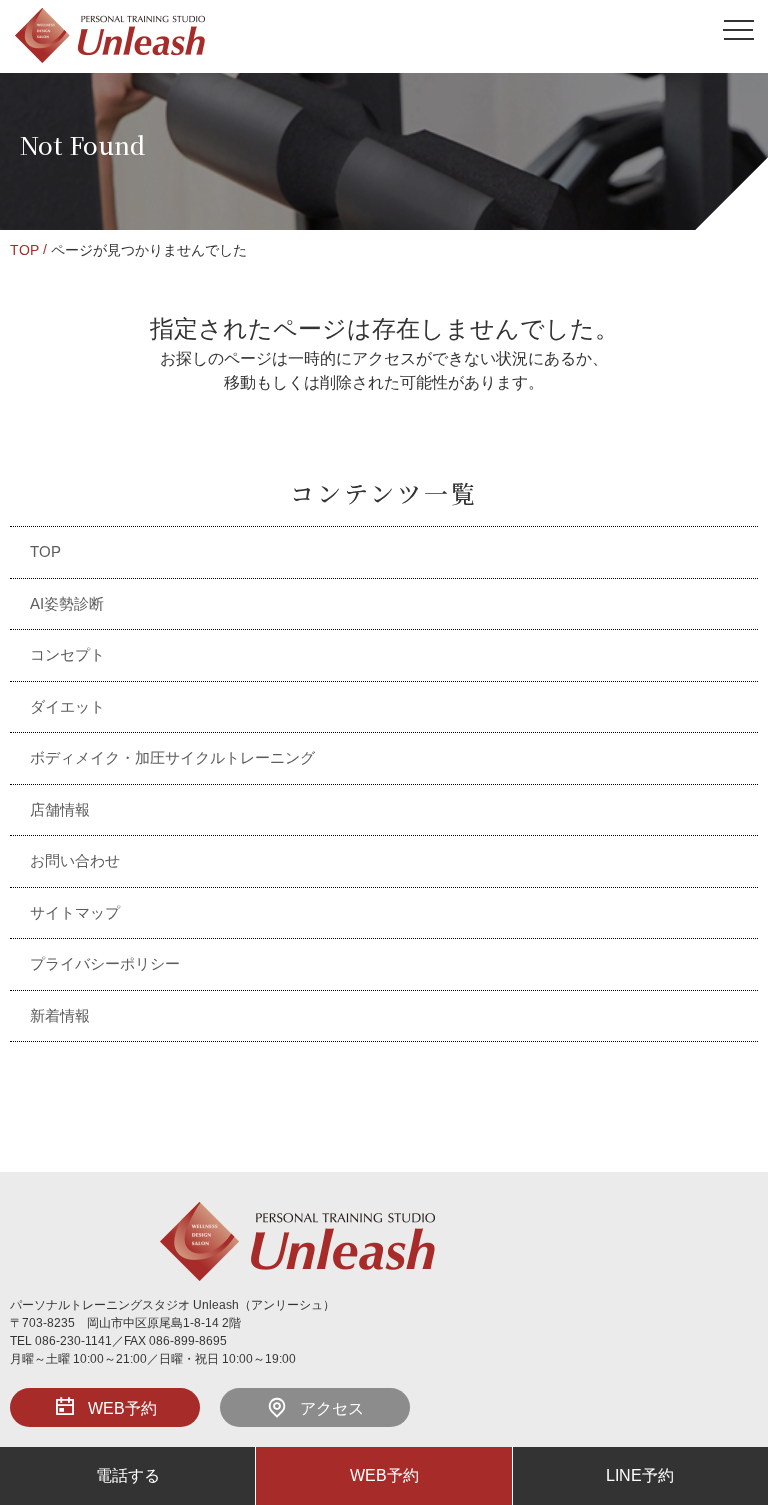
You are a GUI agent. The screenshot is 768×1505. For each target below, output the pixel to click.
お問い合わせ (75, 860)
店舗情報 (60, 809)
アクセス (332, 1408)
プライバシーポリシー (105, 963)
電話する (128, 1475)
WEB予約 (122, 1408)
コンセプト (67, 654)
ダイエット (67, 706)
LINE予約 (640, 1475)
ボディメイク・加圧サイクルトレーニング (172, 757)
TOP (24, 250)
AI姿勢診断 (67, 603)
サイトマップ (75, 912)
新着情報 (60, 1015)
